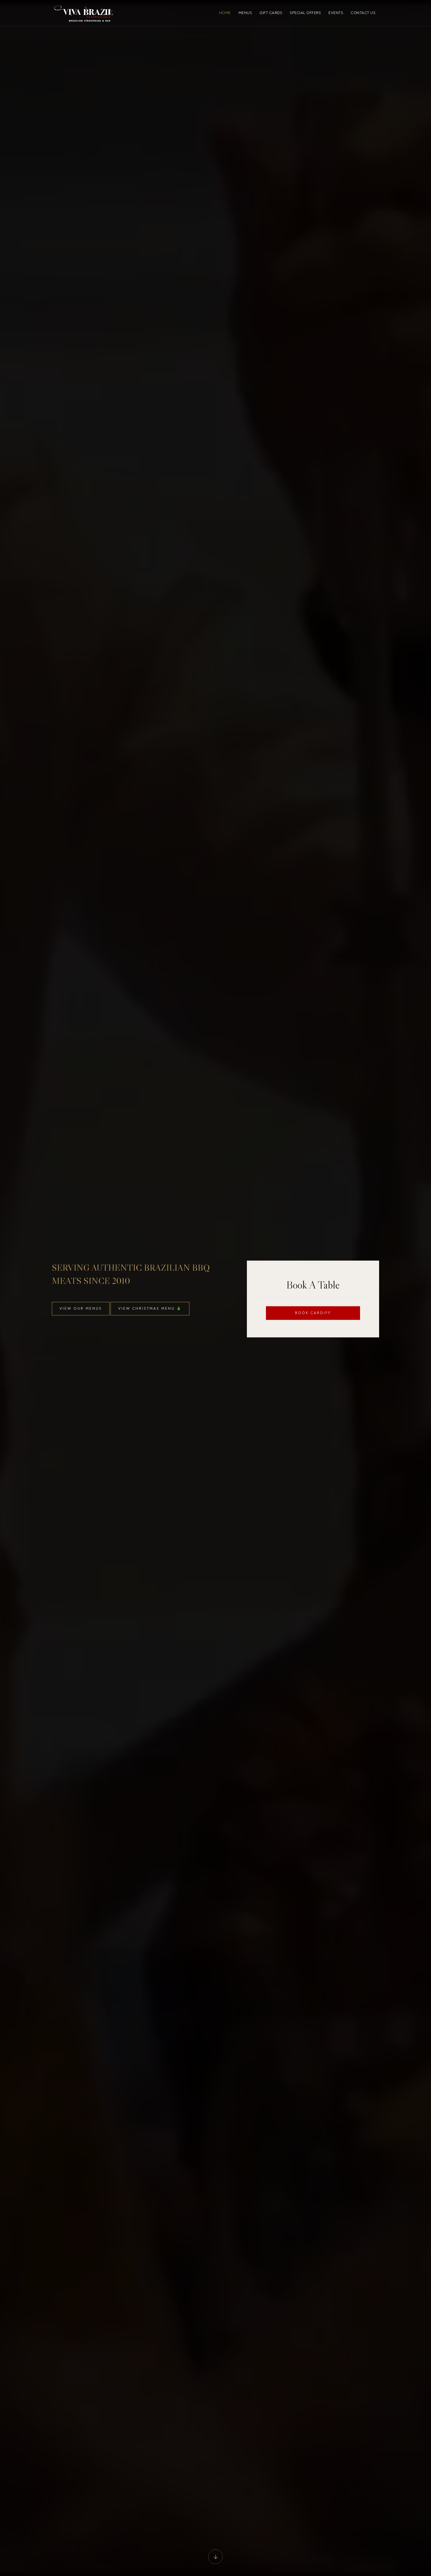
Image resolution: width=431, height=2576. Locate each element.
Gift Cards (271, 13)
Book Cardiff (313, 1313)
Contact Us (363, 13)
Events (336, 13)
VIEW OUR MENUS (81, 1308)
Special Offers (305, 13)
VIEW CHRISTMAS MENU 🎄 (150, 1308)
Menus (245, 13)
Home (225, 13)
